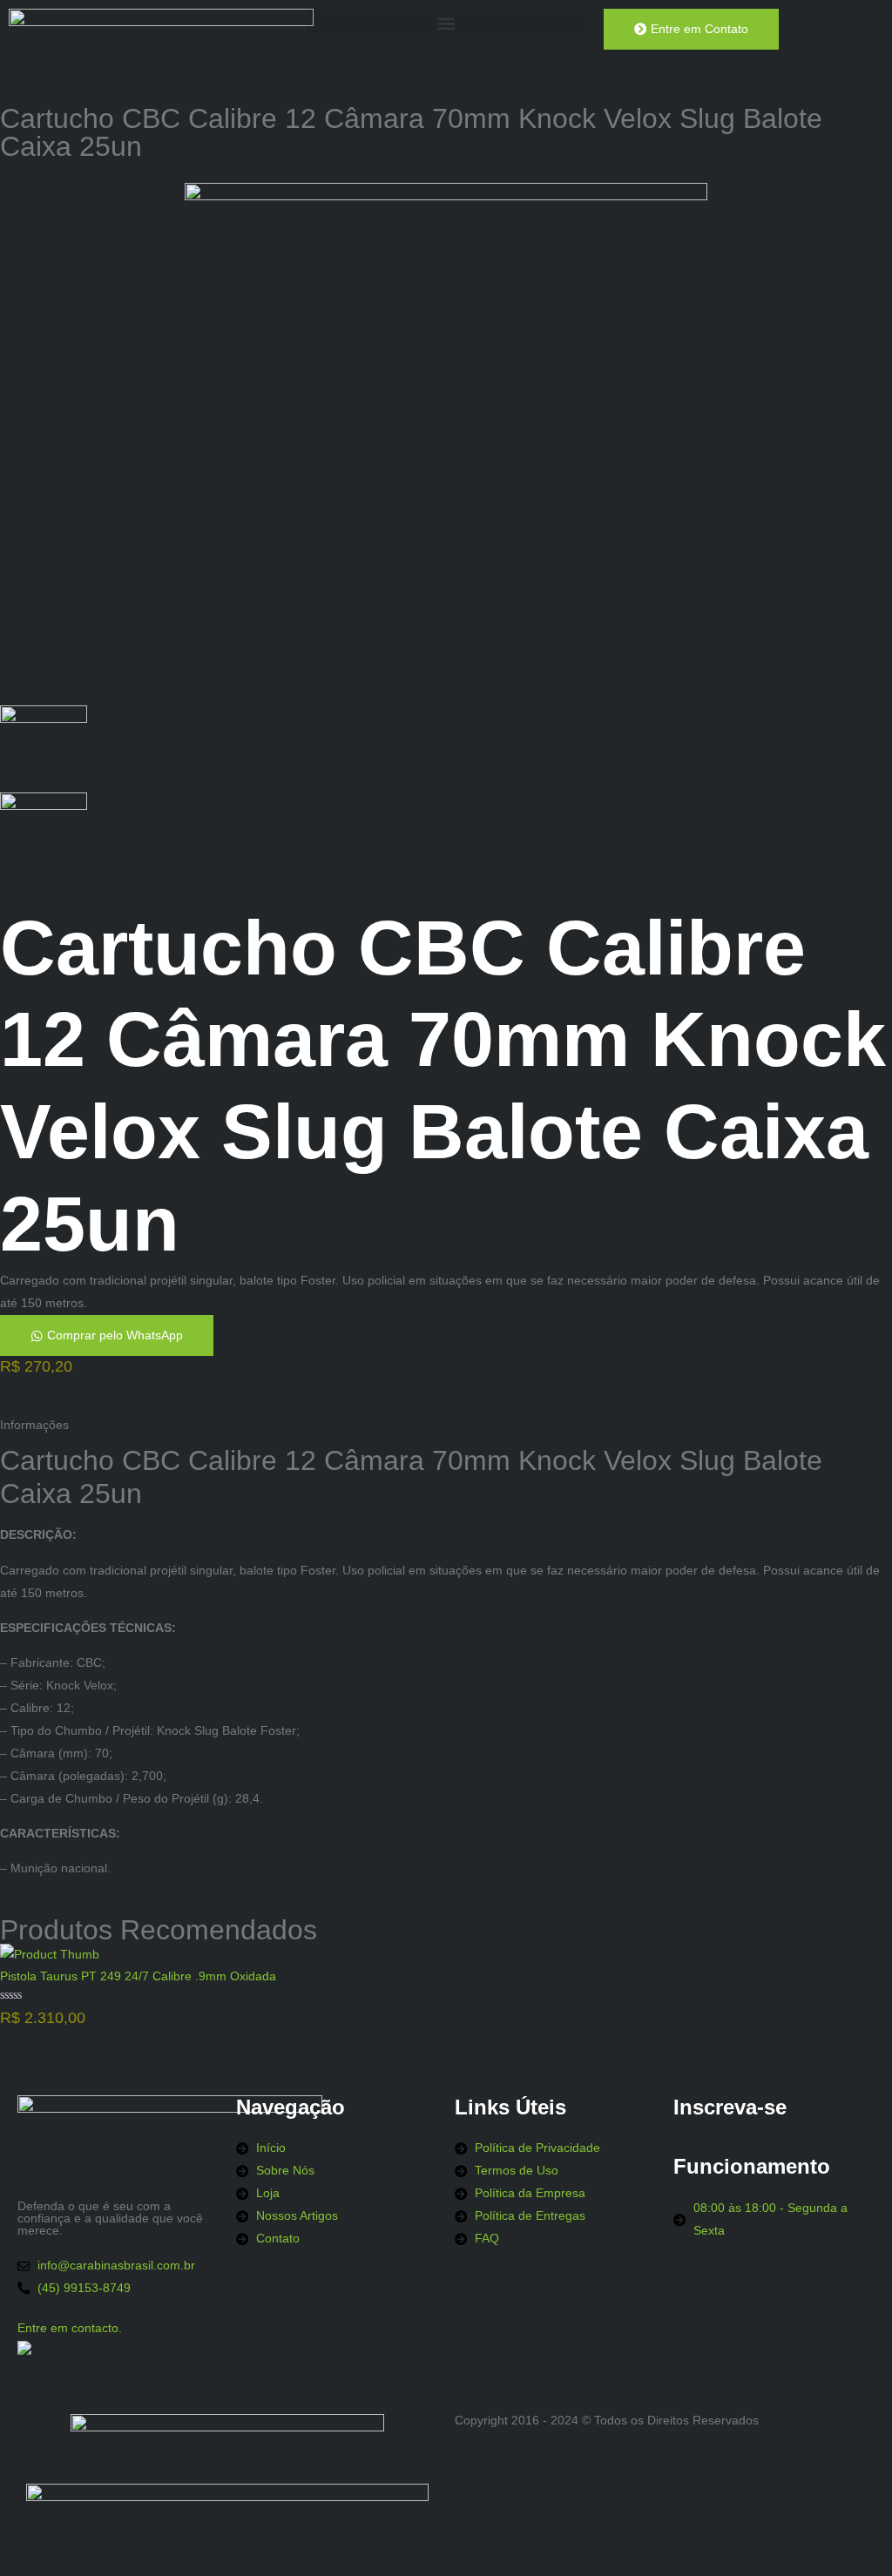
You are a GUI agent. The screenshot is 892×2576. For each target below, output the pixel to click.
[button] (446, 23)
